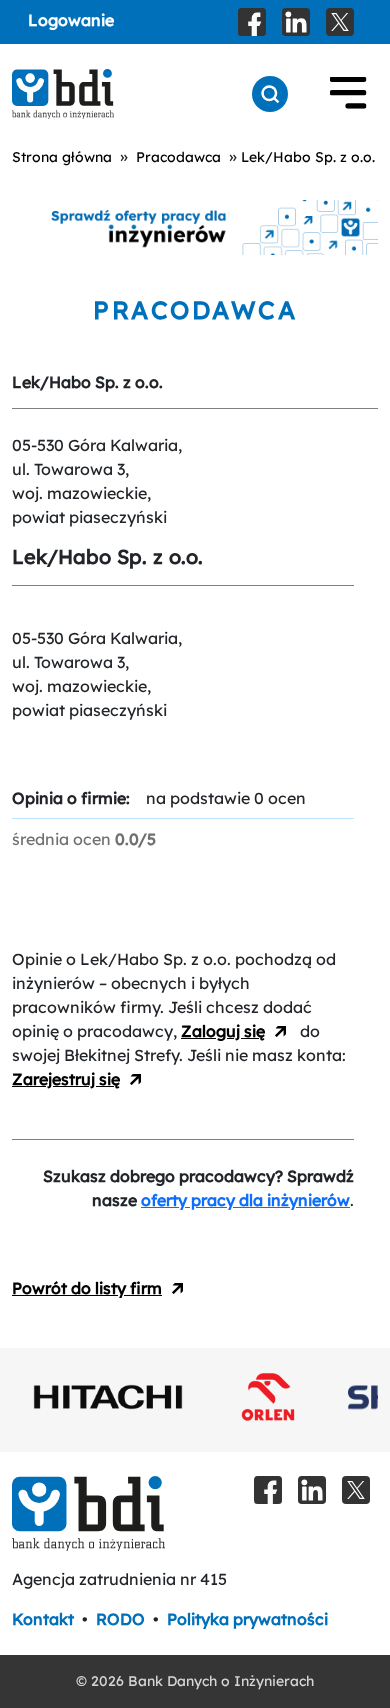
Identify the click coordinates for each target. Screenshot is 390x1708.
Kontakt (43, 1619)
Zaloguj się (223, 1031)
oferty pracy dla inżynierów (245, 1200)
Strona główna (62, 157)
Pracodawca (178, 157)
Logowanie (71, 20)
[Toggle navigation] (348, 94)
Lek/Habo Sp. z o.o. (308, 157)
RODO (120, 1619)
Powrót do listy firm (87, 1288)
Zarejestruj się (66, 1079)
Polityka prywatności (247, 1619)
